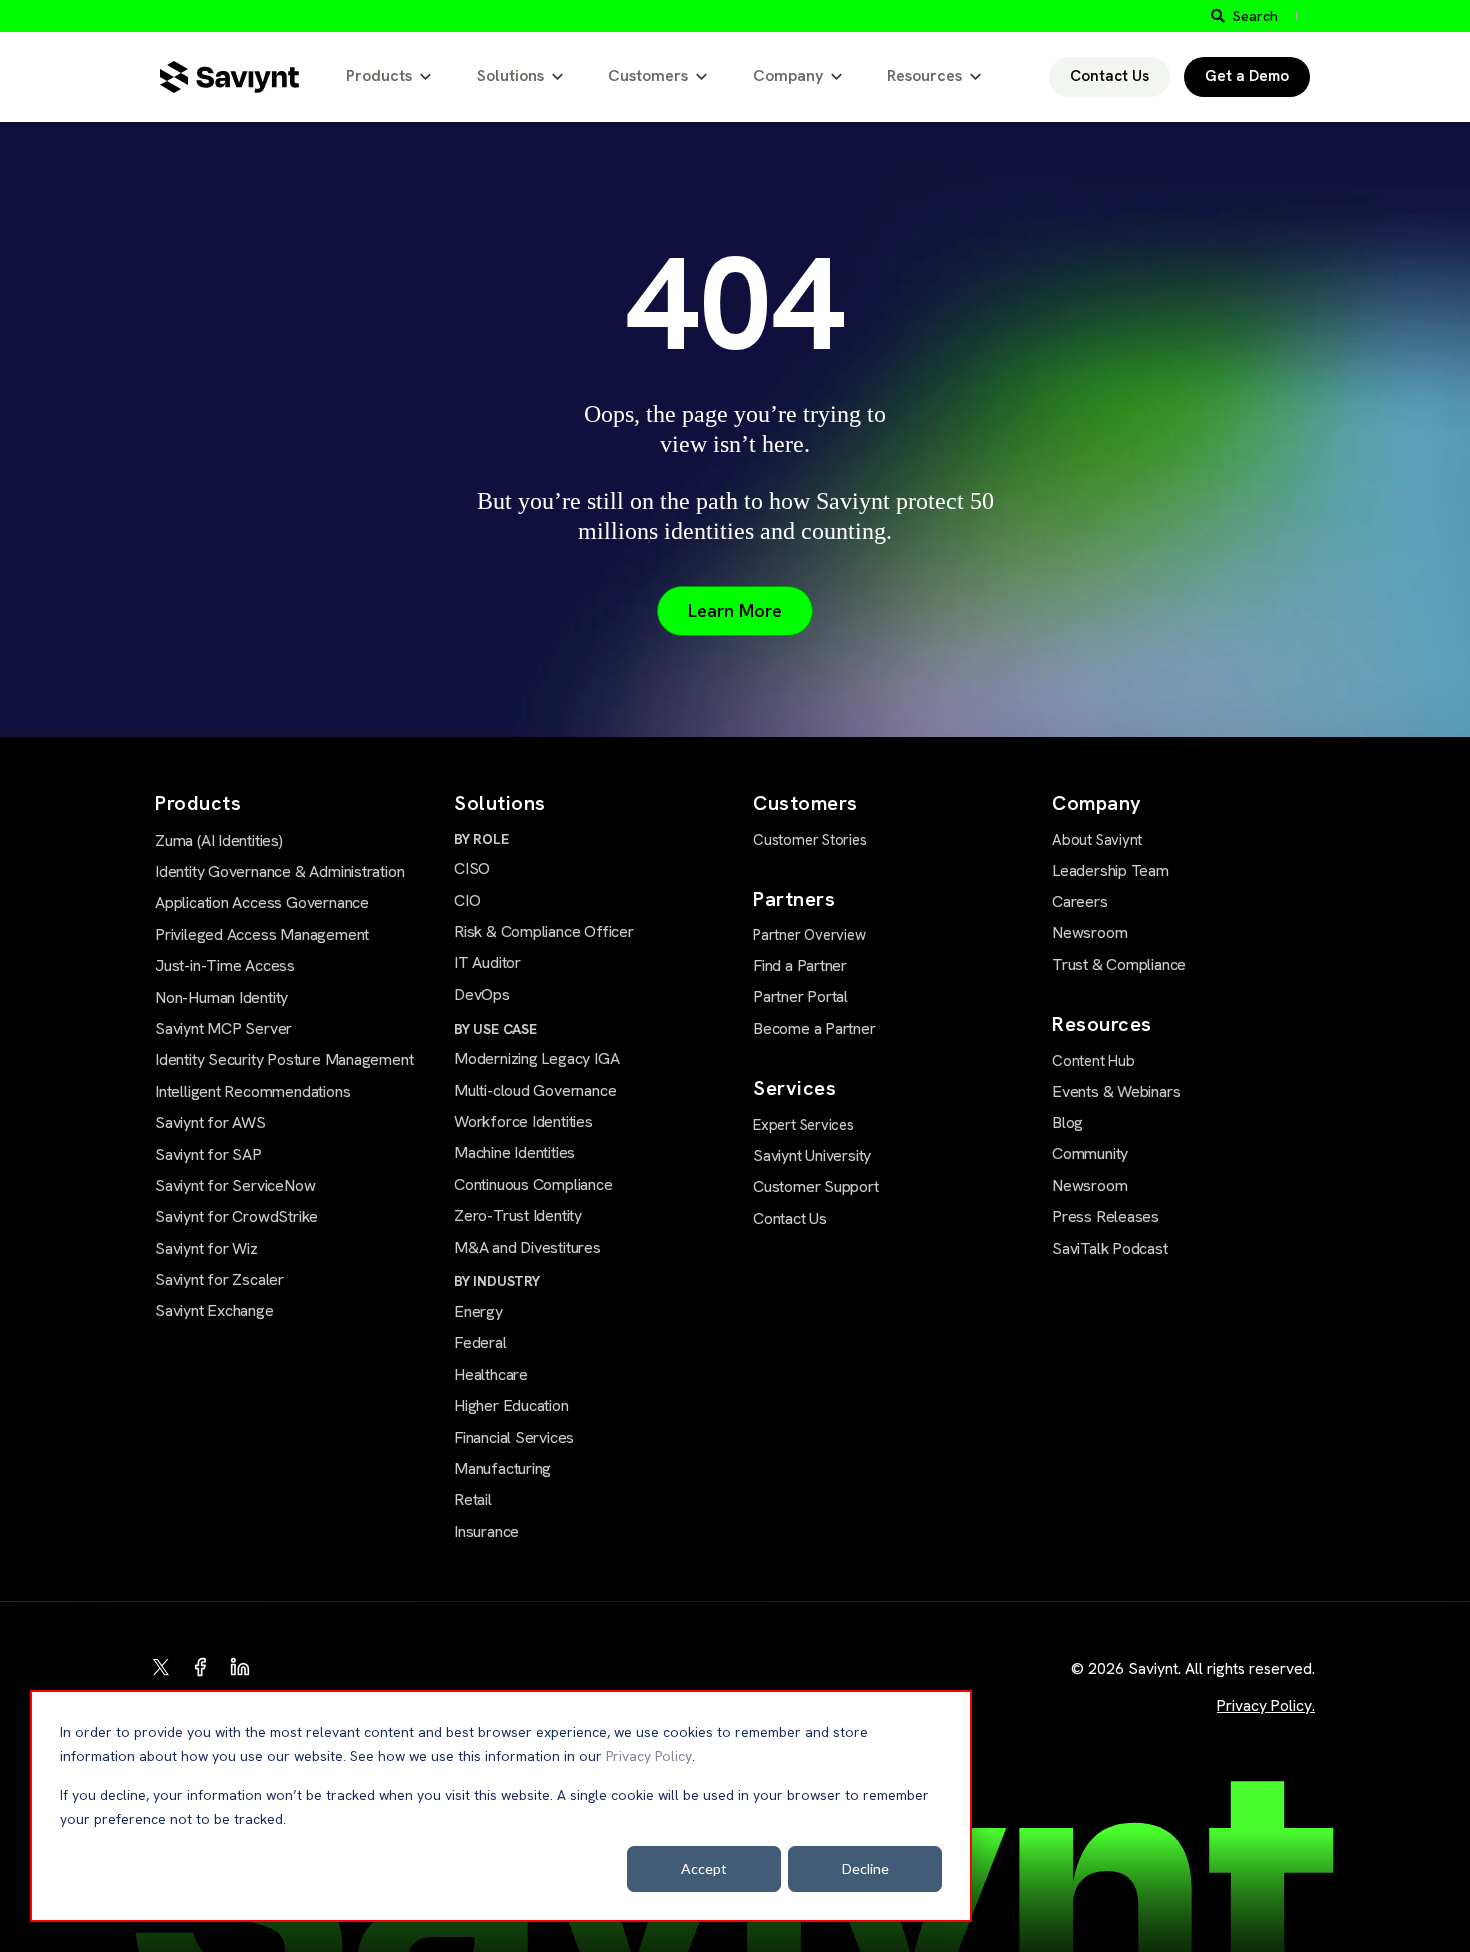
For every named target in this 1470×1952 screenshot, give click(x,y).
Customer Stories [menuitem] (810, 840)
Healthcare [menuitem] (491, 1374)
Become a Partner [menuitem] (814, 1028)
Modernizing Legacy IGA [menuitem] (536, 1058)
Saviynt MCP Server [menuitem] (223, 1028)
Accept (704, 1868)
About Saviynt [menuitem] (1097, 840)
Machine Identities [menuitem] (514, 1152)
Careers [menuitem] (1080, 901)
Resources (924, 75)
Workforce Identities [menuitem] (523, 1121)
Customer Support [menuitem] (816, 1186)
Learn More (735, 610)
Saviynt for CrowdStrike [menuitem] (236, 1216)
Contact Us (1109, 76)
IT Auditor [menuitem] (487, 962)
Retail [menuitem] (473, 1499)
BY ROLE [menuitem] (481, 839)
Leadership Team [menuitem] (1110, 870)
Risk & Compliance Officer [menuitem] (544, 931)
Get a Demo (1247, 76)
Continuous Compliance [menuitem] (533, 1184)
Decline (865, 1868)
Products (379, 75)
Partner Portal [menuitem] (800, 996)
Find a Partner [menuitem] (800, 965)
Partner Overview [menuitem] (809, 935)
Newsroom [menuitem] (1089, 932)
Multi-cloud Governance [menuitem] (535, 1090)
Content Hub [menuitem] (1093, 1061)
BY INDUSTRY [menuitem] (497, 1281)
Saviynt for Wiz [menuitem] (206, 1248)
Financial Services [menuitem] (514, 1437)
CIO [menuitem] (467, 900)
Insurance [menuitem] (486, 1531)
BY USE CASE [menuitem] (495, 1029)
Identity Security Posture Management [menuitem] (284, 1059)
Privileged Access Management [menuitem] (262, 934)
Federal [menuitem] (480, 1342)
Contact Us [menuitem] (790, 1218)
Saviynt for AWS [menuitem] (210, 1122)
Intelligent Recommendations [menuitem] (252, 1091)
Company (788, 75)
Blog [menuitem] (1067, 1122)
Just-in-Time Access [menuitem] (225, 965)
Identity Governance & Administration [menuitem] (279, 871)
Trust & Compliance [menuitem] (1119, 964)
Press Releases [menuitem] (1105, 1216)
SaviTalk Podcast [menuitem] (1110, 1248)
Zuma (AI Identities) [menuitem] (219, 840)
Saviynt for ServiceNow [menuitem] (235, 1185)
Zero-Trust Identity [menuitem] (518, 1215)
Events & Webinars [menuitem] (1116, 1091)
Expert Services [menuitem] (803, 1125)
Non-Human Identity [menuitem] (221, 997)
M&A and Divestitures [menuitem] (527, 1247)
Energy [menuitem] (478, 1311)
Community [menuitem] (1090, 1153)
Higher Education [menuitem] (511, 1405)
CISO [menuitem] (472, 868)
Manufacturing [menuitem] (502, 1468)
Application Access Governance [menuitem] (262, 902)
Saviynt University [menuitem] (812, 1155)
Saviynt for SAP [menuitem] (208, 1154)
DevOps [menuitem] (482, 994)
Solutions (510, 75)
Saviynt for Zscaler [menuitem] (219, 1279)
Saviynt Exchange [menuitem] (214, 1310)
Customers (648, 75)
